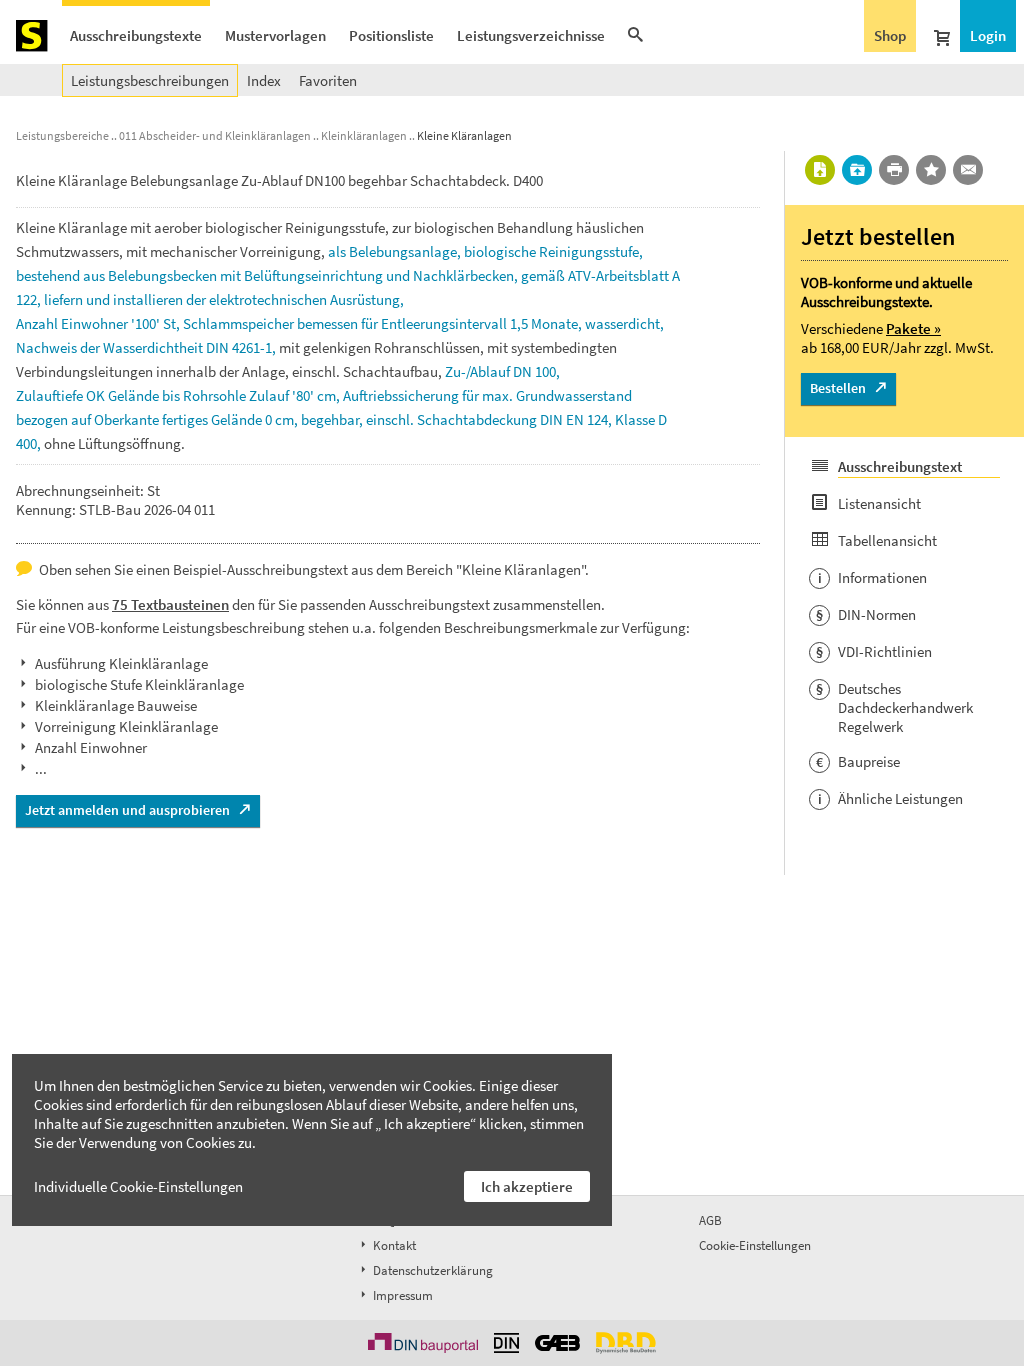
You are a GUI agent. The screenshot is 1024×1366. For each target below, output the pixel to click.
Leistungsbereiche (62, 135)
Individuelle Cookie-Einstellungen (138, 1186)
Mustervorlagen (275, 35)
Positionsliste (391, 35)
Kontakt (393, 1245)
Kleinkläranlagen (364, 135)
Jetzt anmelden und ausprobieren (127, 810)
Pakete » (913, 328)
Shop (890, 35)
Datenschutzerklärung (431, 1270)
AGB (710, 1220)
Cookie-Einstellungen (755, 1245)
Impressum (401, 1295)
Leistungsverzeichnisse (531, 35)
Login (988, 35)
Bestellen (838, 388)
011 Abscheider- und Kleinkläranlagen (215, 135)
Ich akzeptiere (527, 1186)
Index (264, 80)
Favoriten (328, 80)
